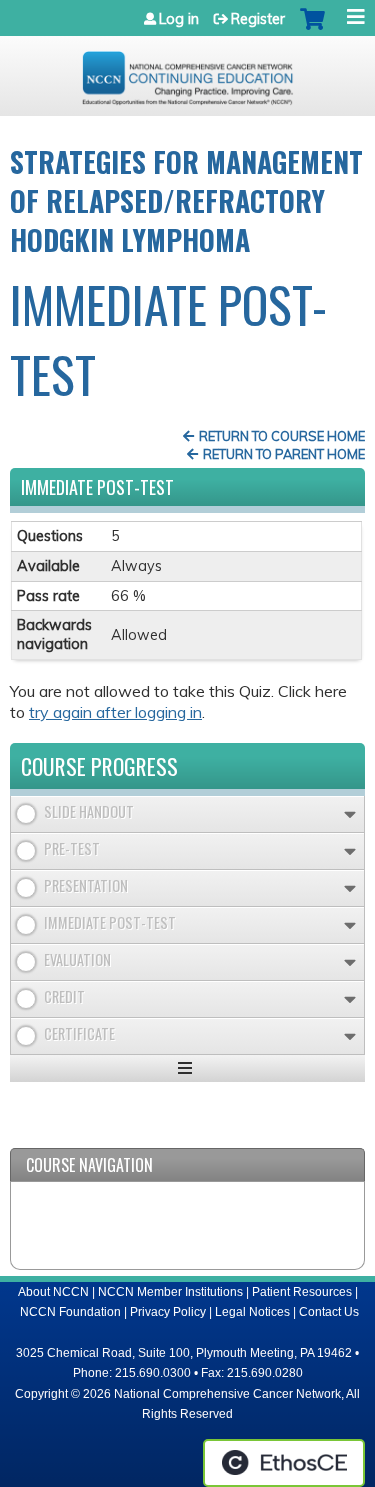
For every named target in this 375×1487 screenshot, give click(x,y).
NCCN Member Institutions (170, 1292)
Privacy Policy (168, 1312)
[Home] (187, 71)
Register (258, 19)
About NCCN (53, 1292)
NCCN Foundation (70, 1312)
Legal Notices (252, 1312)
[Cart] (312, 29)
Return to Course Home (282, 436)
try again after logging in (115, 712)
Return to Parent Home (284, 454)
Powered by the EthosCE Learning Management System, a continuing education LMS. (284, 1463)
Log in (179, 19)
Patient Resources (302, 1292)
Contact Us (329, 1312)
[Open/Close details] (350, 814)
